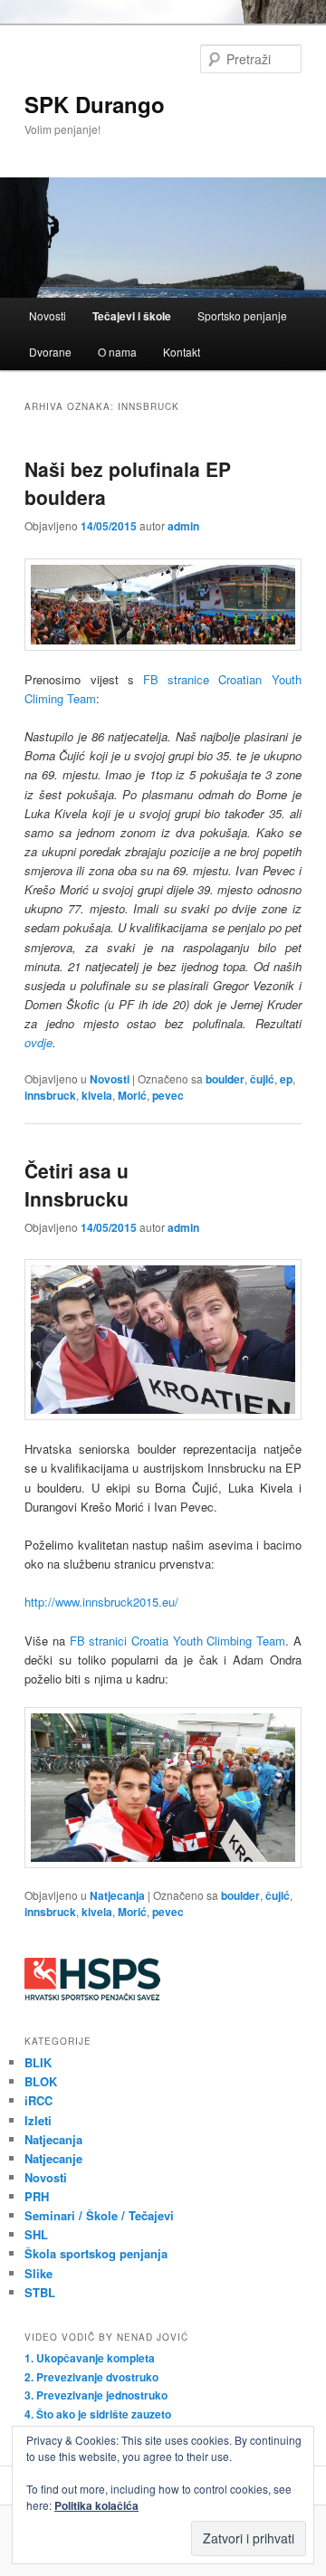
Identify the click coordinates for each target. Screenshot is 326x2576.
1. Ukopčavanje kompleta (90, 2358)
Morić (132, 1095)
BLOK (41, 2081)
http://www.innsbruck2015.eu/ (101, 1602)
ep (286, 1079)
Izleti (38, 2120)
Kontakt (182, 352)
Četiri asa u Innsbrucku (77, 1185)
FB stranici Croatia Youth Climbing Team (177, 1641)
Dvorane (50, 352)
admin (183, 526)
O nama (117, 352)
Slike (38, 2273)
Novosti (48, 315)
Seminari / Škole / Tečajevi (99, 2215)
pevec (168, 1095)
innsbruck (50, 1095)
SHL (36, 2234)
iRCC (38, 2100)
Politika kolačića (96, 2505)
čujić (262, 1079)
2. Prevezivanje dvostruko (91, 2377)
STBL (40, 2292)
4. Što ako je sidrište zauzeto (98, 2414)
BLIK (38, 2062)
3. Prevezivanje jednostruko (96, 2395)
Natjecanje (53, 2158)
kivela (97, 1095)
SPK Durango (95, 104)
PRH (37, 2196)
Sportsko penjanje (242, 315)
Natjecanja (117, 1895)
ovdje (38, 1042)
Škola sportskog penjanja (96, 2253)
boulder (225, 1079)
